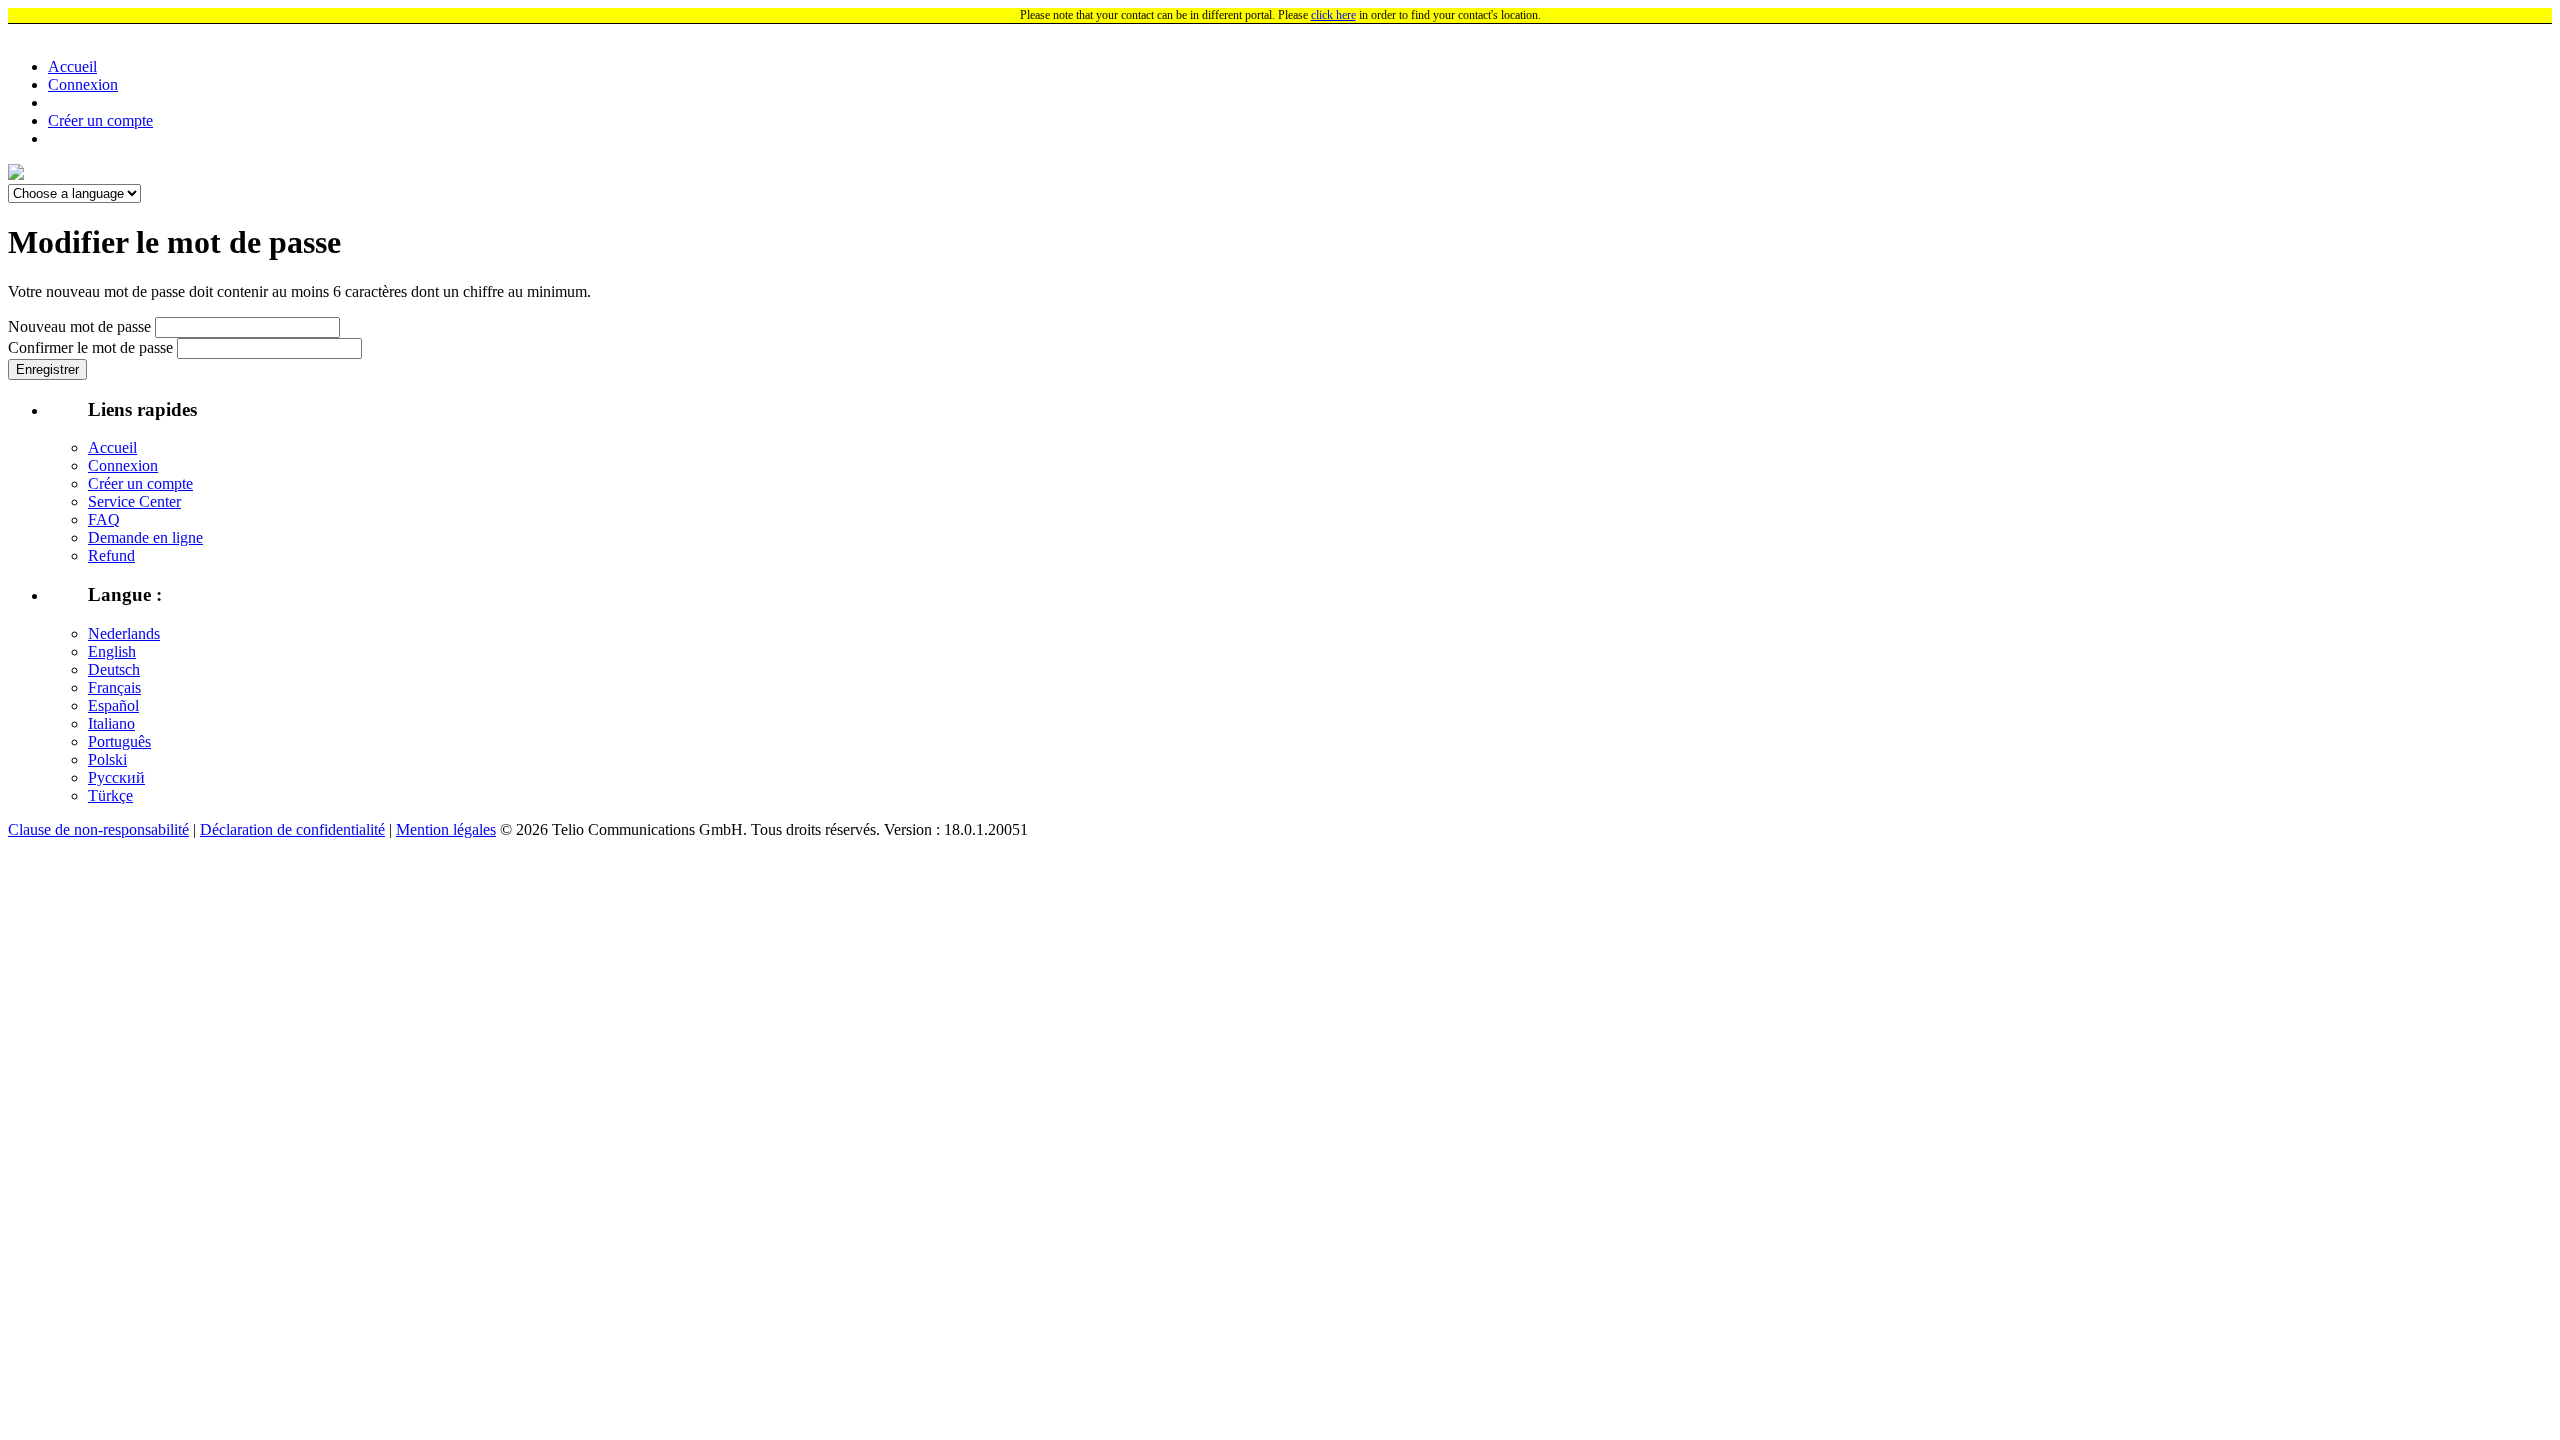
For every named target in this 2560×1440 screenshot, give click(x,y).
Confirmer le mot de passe (90, 347)
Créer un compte (100, 120)
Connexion (83, 84)
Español (113, 705)
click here (1333, 15)
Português (119, 741)
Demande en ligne (145, 537)
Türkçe (110, 795)
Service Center (134, 501)
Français (114, 687)
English (112, 651)
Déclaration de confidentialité (292, 829)
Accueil (72, 66)
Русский (116, 777)
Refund (111, 555)
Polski (107, 759)
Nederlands (124, 633)
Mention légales (446, 829)
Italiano (111, 723)
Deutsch (114, 669)
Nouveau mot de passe (79, 326)
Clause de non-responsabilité (98, 829)
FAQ (104, 519)
